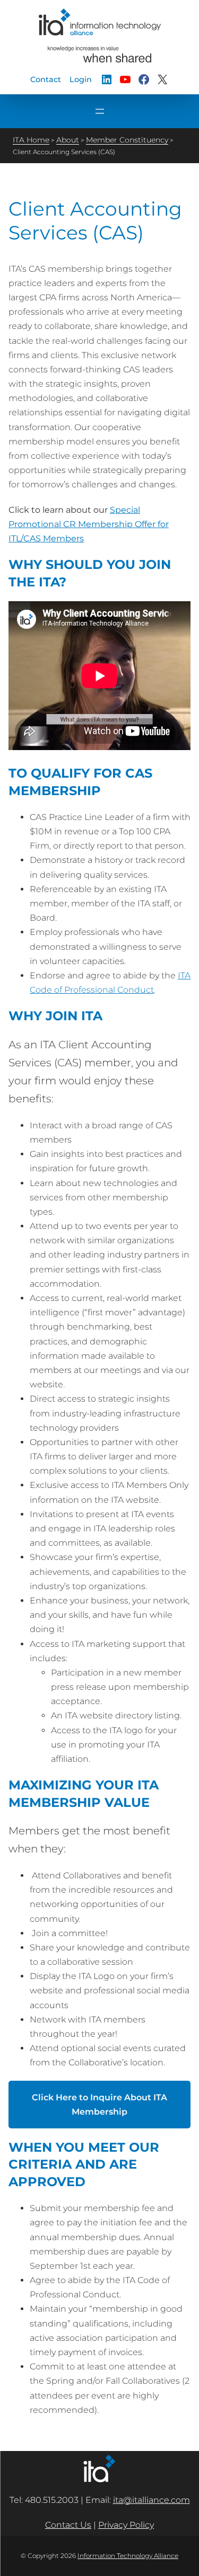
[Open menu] (100, 111)
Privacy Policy (126, 2525)
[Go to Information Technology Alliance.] (31, 140)
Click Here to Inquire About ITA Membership (99, 2105)
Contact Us (68, 2525)
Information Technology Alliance (128, 2556)
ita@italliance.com (152, 2500)
